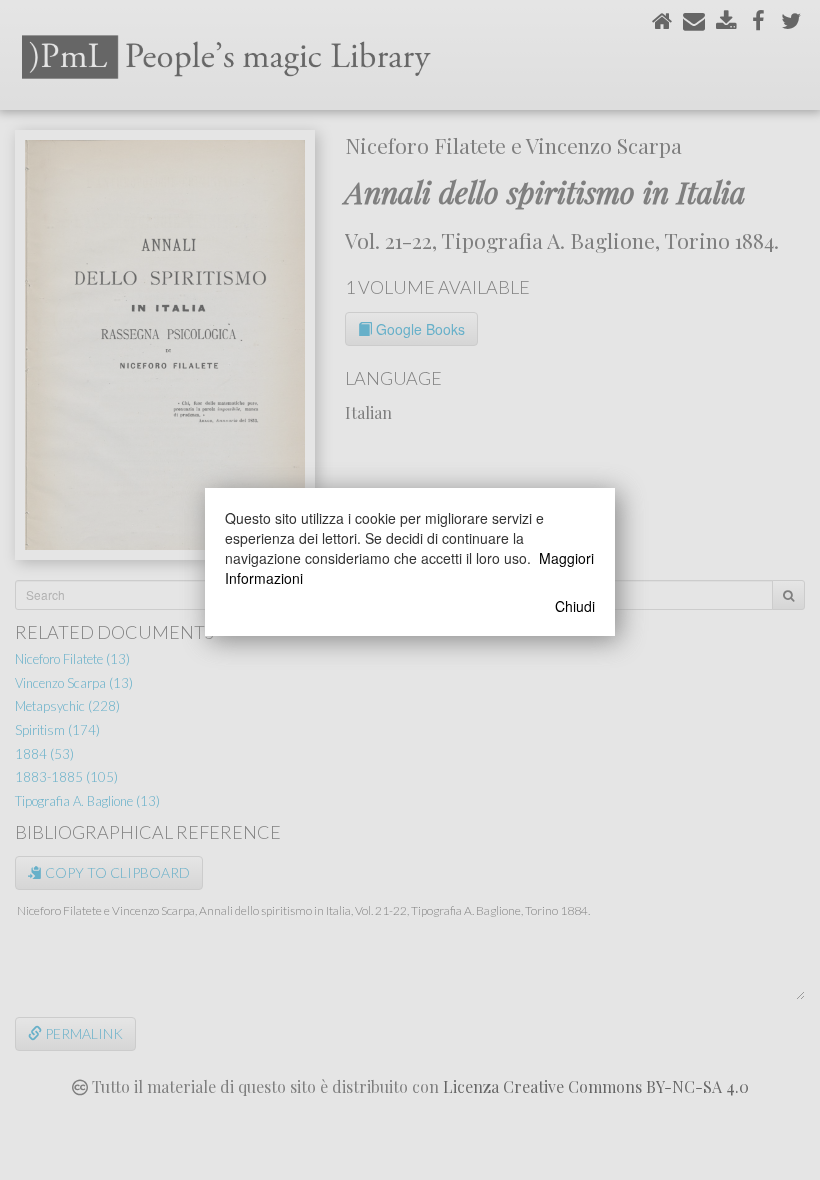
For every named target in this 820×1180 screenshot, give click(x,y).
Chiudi (575, 606)
